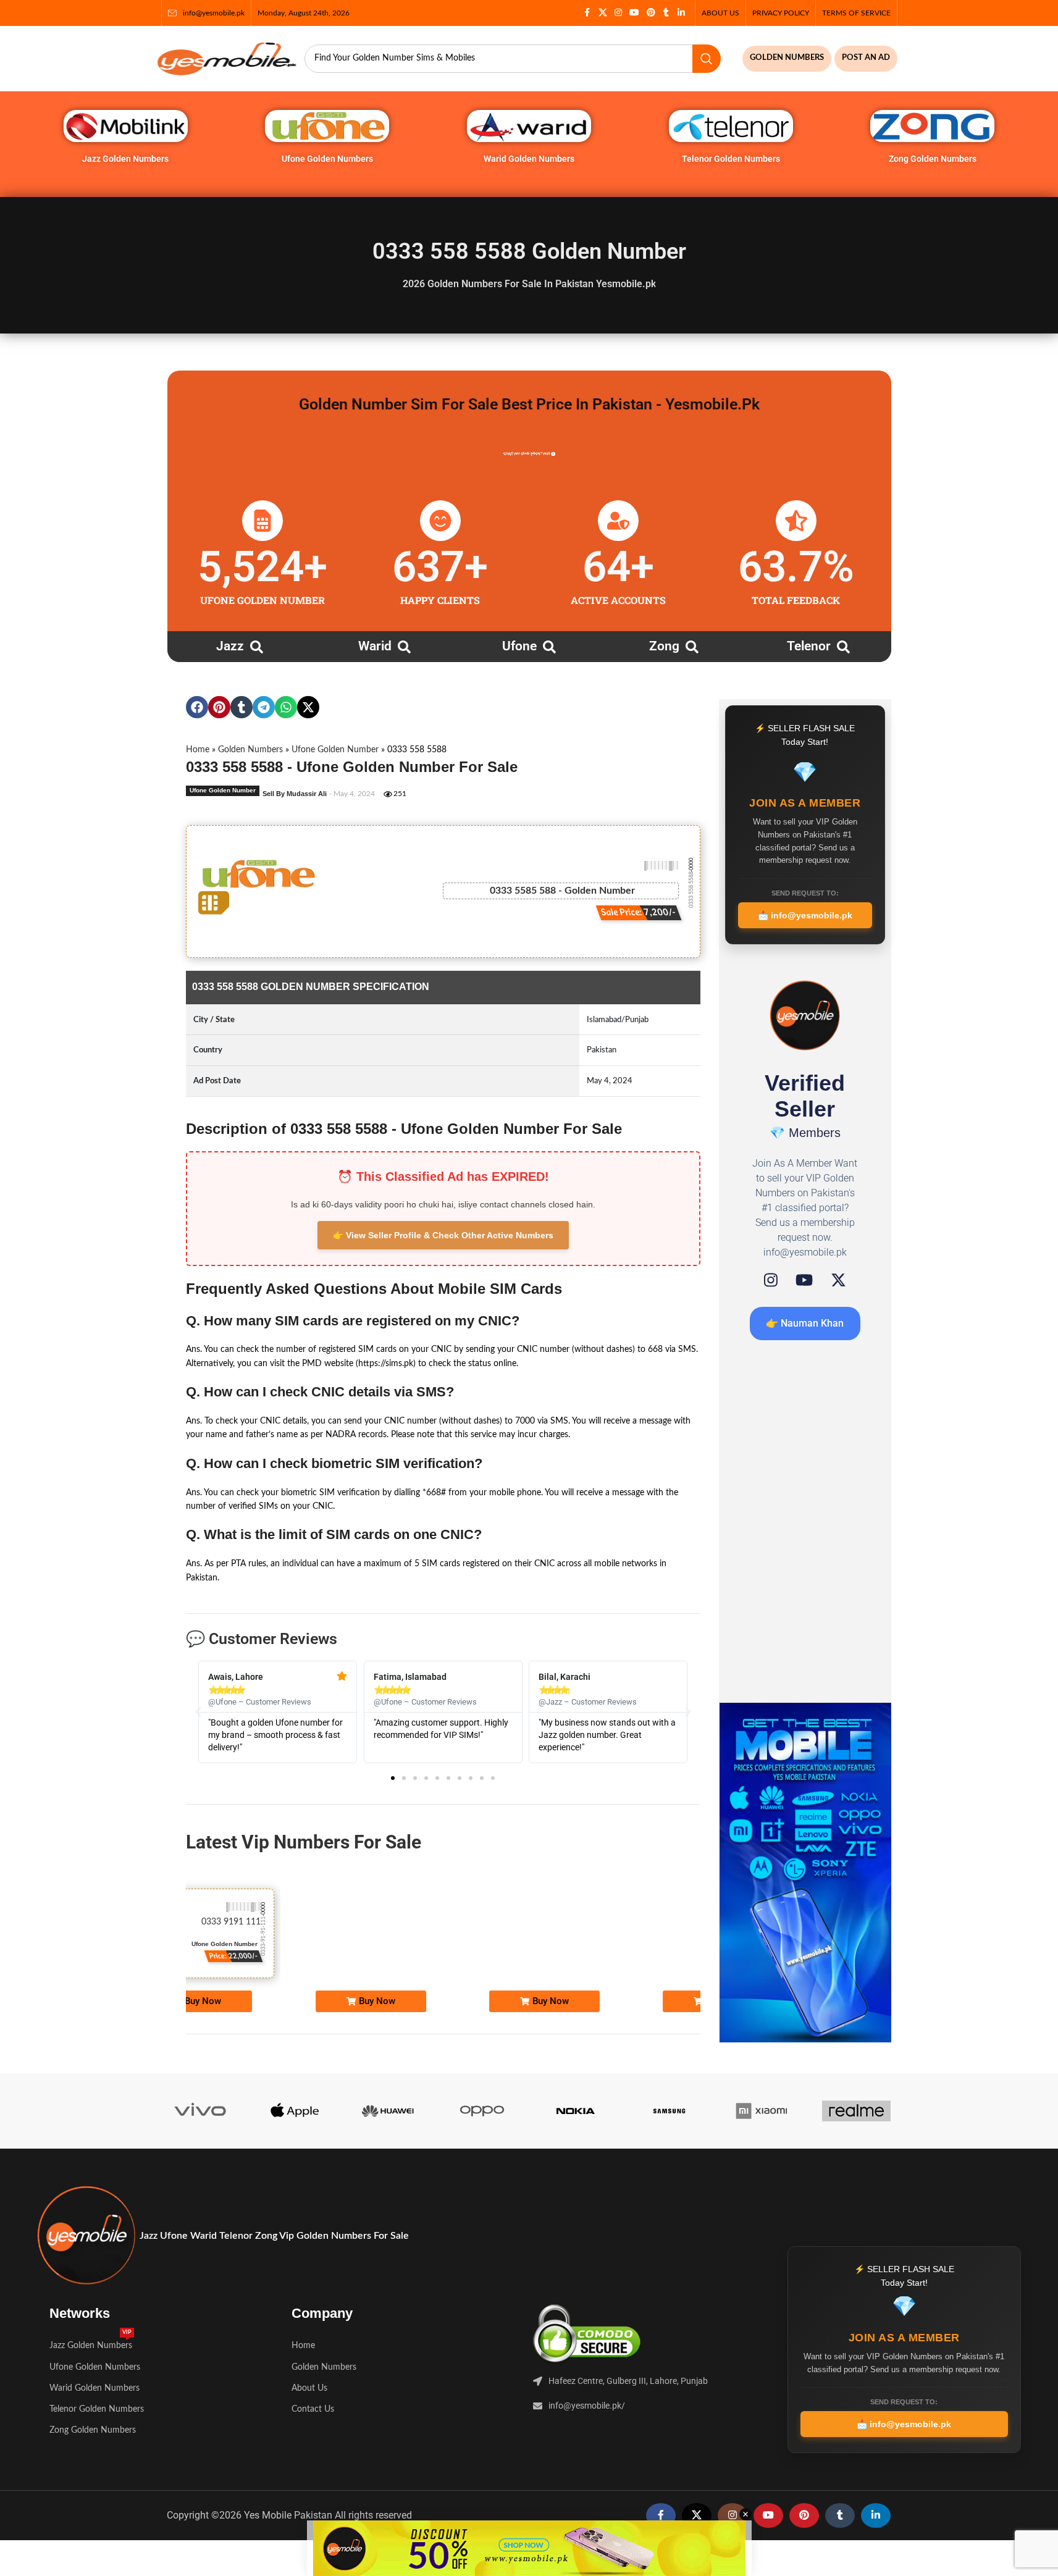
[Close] (770, 1152)
